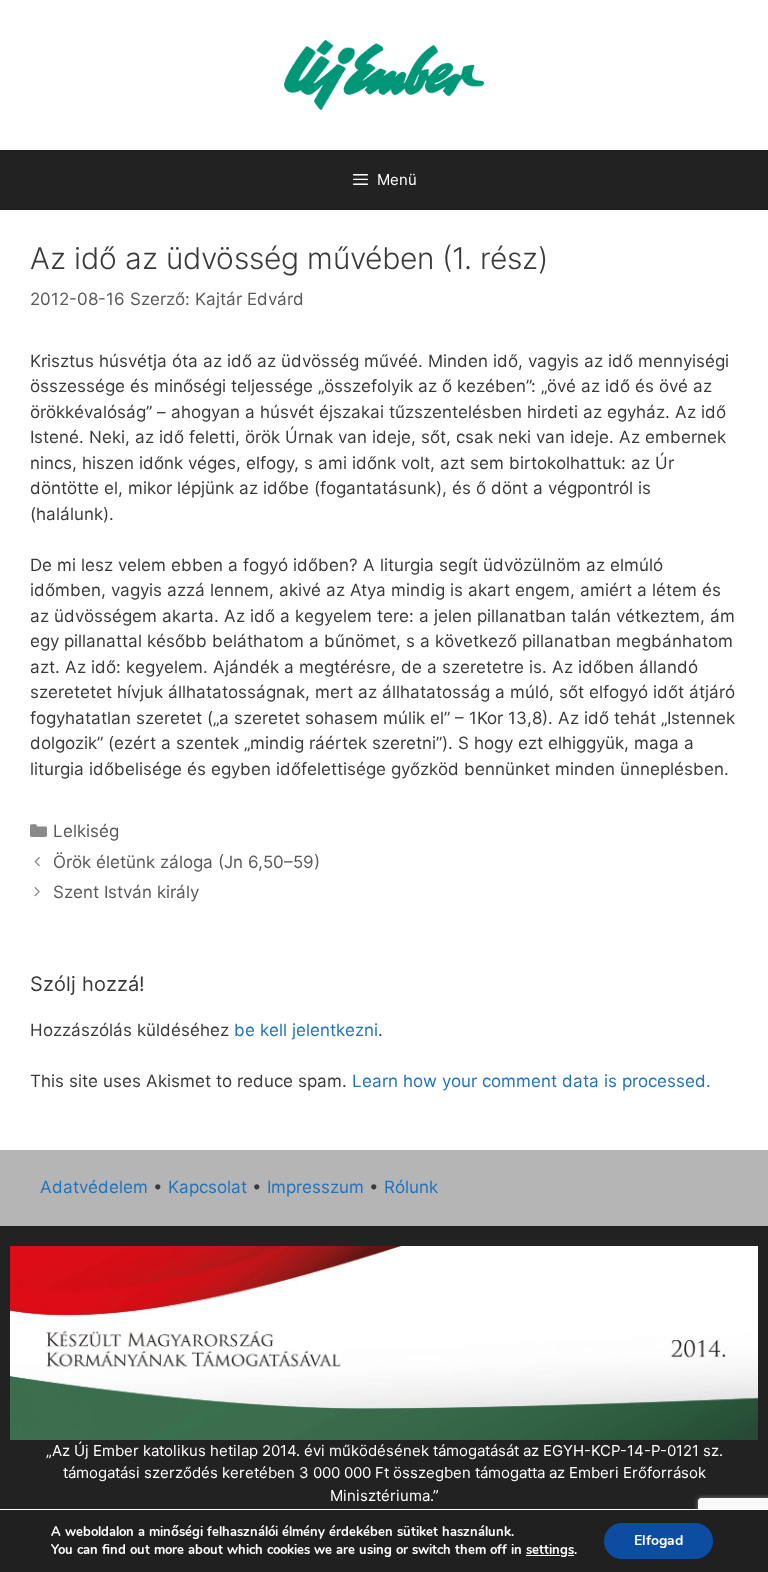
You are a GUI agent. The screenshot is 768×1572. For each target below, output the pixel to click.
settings (550, 1550)
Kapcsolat (207, 1187)
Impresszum (315, 1187)
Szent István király (126, 892)
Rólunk (411, 1187)
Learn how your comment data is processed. (531, 1081)
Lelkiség (86, 831)
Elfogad (658, 1540)
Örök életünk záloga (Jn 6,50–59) (186, 862)
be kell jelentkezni (306, 1030)
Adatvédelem (94, 1187)
